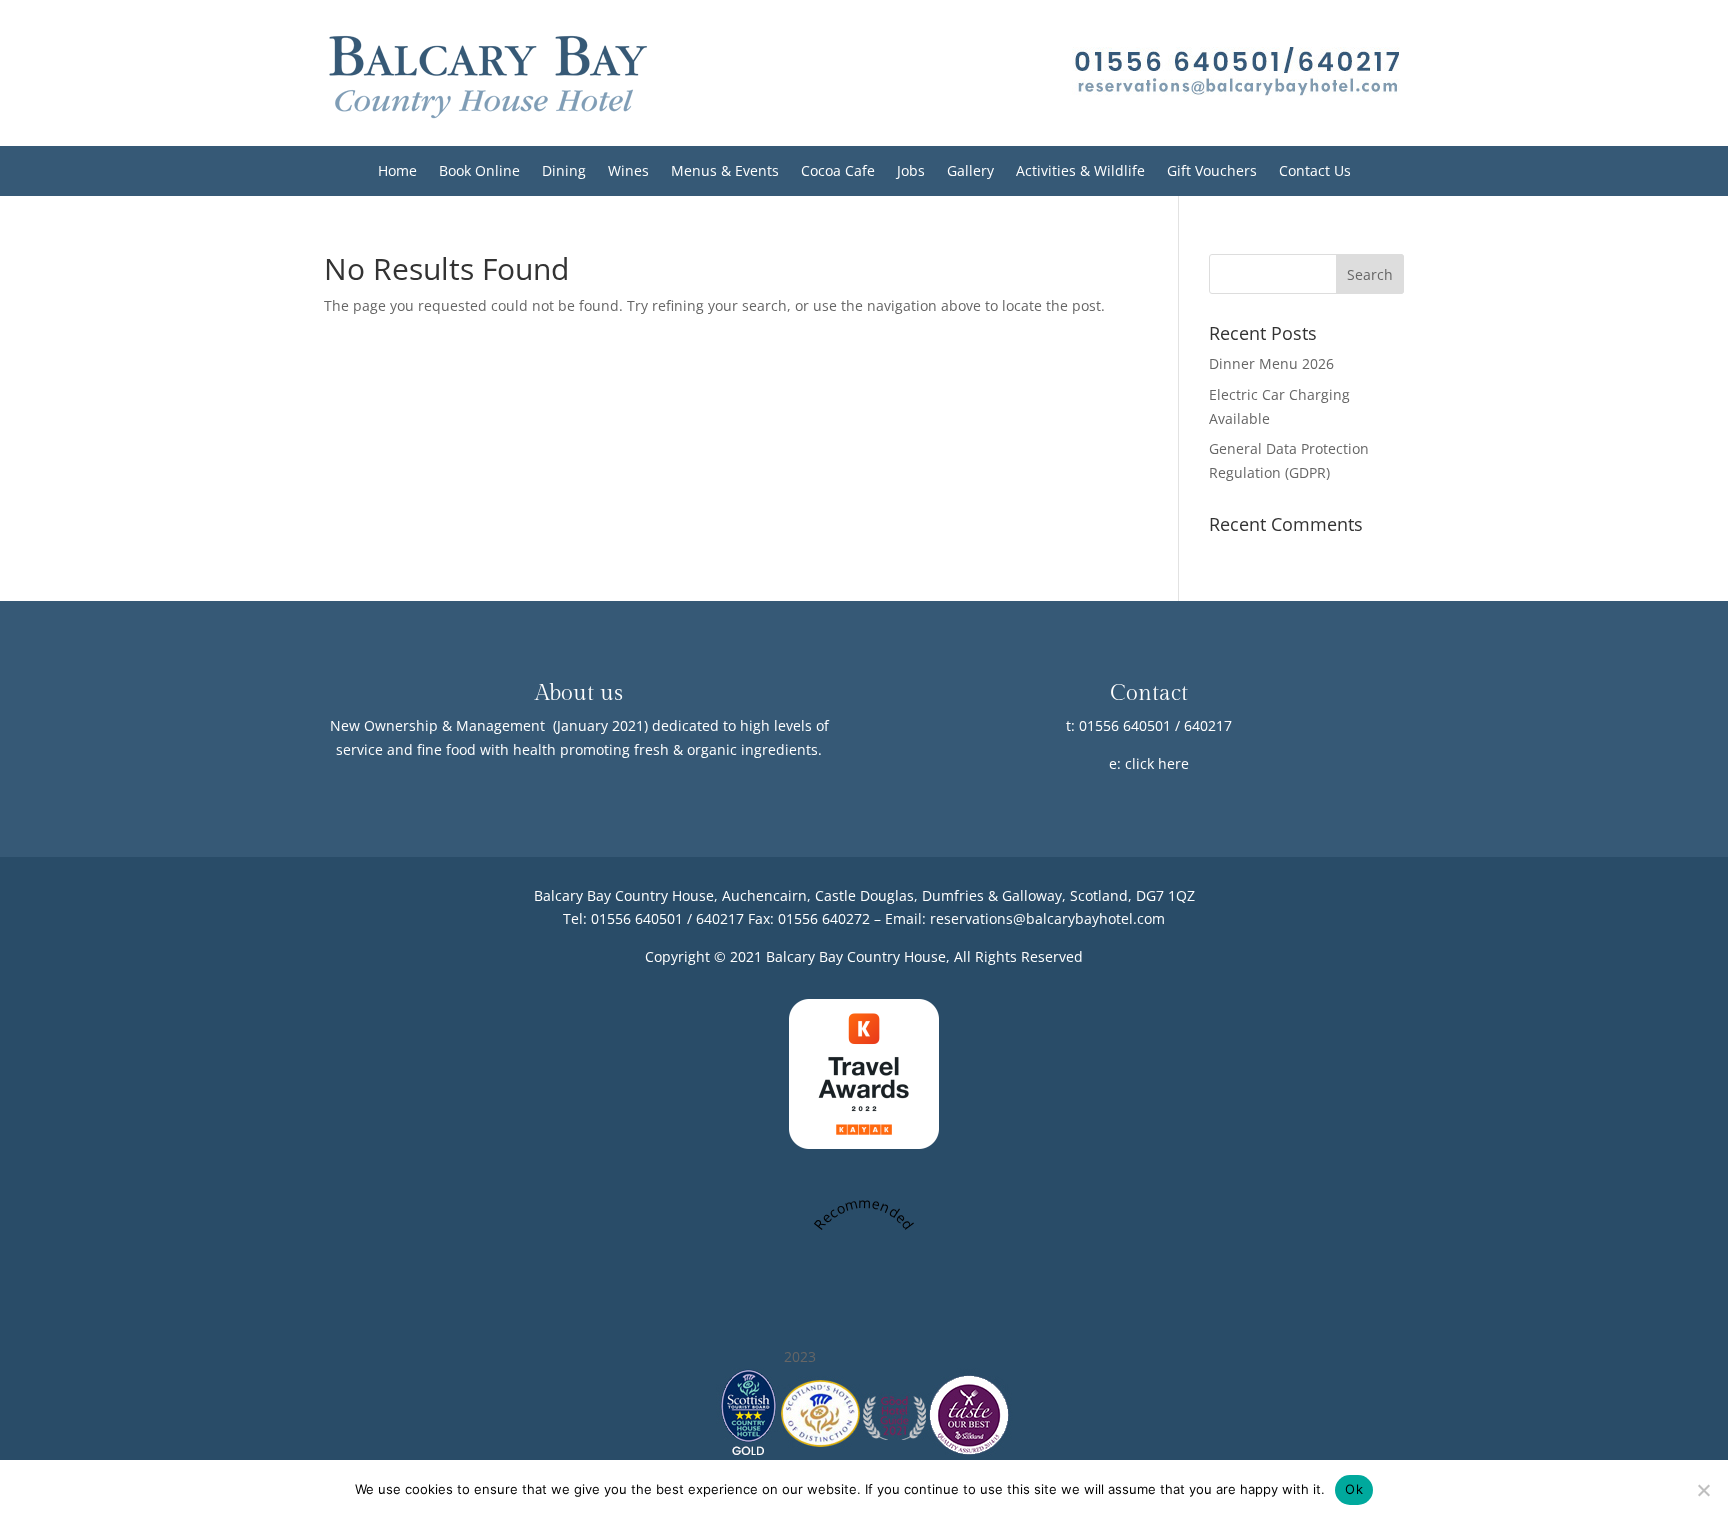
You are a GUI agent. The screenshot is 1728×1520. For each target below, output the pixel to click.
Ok (1354, 1489)
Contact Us (1315, 172)
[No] (1703, 1490)
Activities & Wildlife (1080, 172)
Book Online (479, 172)
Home (397, 172)
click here (1157, 763)
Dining (564, 172)
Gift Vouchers (1212, 172)
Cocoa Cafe (838, 172)
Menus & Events (725, 172)
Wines (628, 172)
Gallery (970, 172)
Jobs (911, 172)
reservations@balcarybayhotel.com (1047, 918)
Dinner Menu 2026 (1271, 363)
